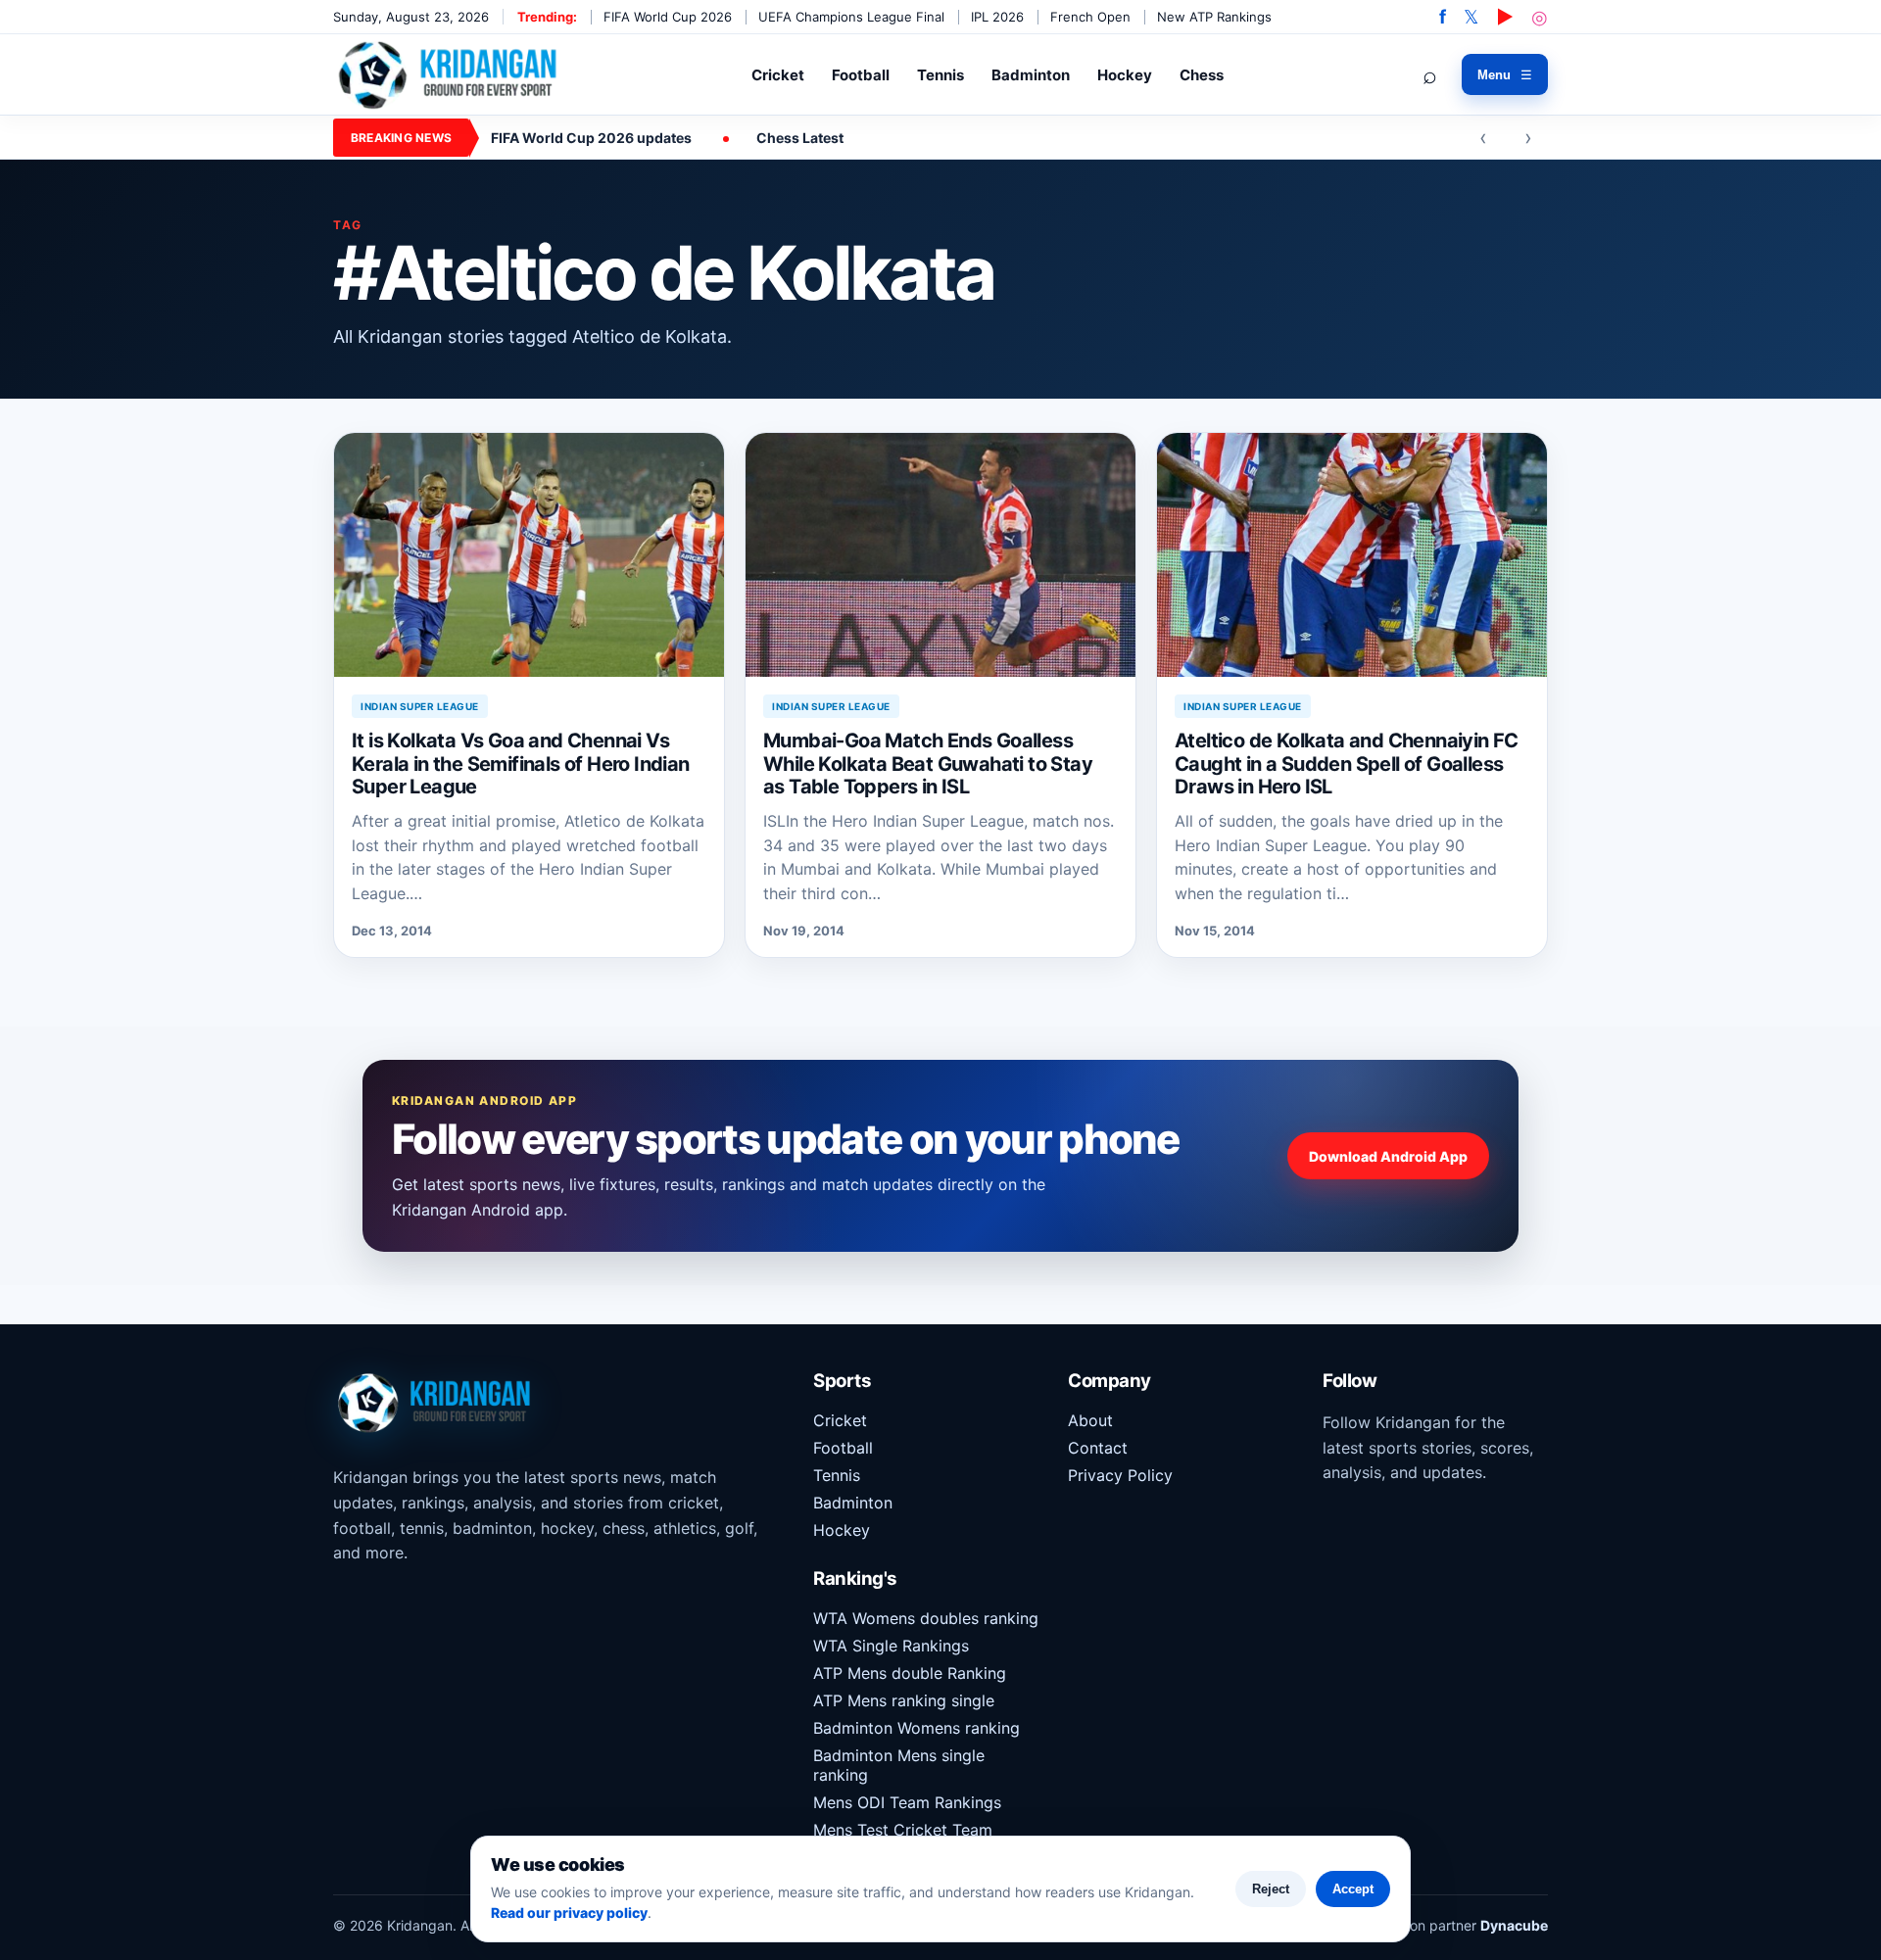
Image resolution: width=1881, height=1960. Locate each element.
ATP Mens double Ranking (910, 1673)
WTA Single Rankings (891, 1646)
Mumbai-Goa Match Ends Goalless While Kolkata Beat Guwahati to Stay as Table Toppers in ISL (928, 764)
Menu (1505, 75)
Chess (1202, 75)
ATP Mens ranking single (904, 1700)
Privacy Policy (1120, 1475)
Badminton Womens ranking (916, 1728)
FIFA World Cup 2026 (668, 17)
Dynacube (1514, 1925)
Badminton (1031, 75)
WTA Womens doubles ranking (926, 1618)
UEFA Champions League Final (851, 17)
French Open (1090, 17)
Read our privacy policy (569, 1912)
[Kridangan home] (450, 74)
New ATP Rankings (1214, 17)
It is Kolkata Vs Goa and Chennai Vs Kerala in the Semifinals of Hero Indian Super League (521, 764)
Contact (1098, 1448)
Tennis (940, 75)
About (1090, 1420)
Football (861, 75)
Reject (1271, 1889)
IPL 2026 (997, 17)
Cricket (778, 75)
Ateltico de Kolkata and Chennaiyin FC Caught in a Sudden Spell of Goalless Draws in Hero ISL (1347, 764)
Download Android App (1388, 1156)
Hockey (1125, 75)
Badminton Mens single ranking (899, 1765)
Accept (1353, 1889)
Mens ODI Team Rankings (907, 1802)
